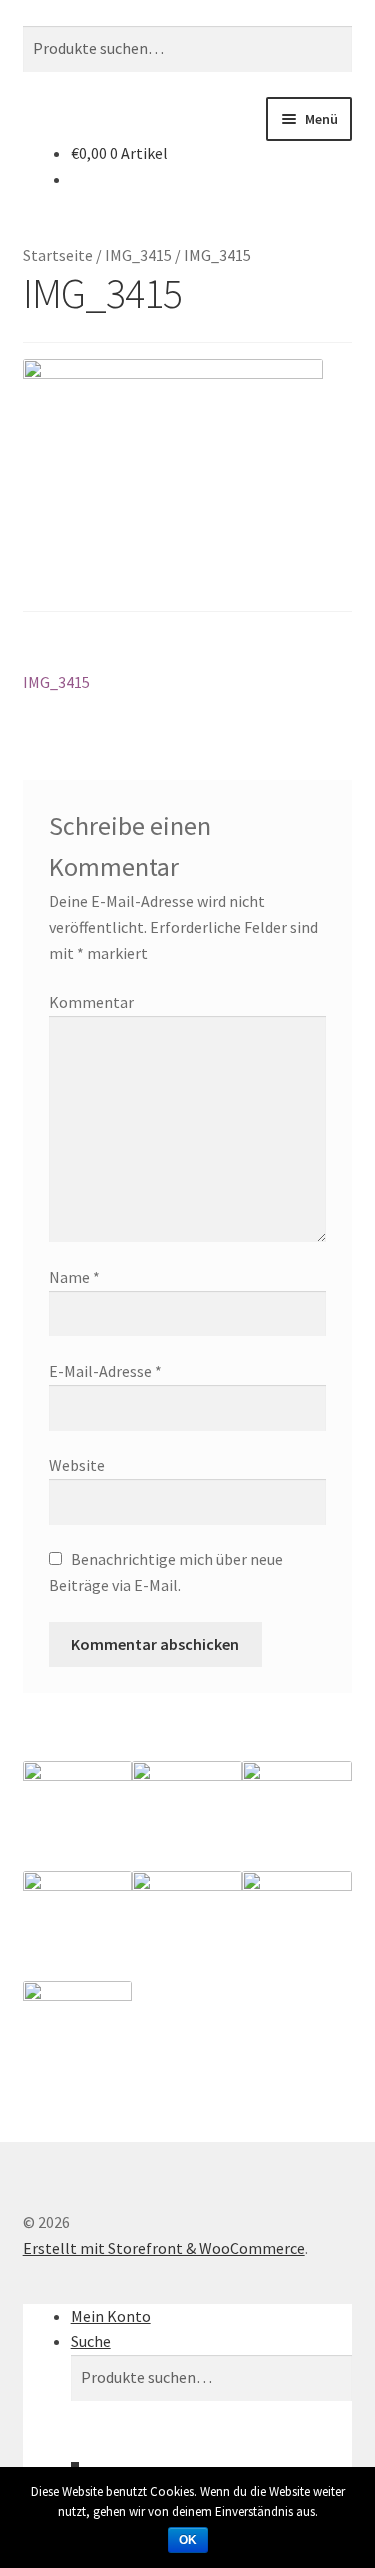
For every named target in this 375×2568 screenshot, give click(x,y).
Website (77, 1465)
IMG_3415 (138, 255)
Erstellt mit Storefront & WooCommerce (164, 2248)
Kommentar (91, 1002)
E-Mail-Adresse (105, 1371)
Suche (91, 2341)
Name (74, 1277)
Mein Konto (111, 2316)
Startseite (58, 255)
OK (188, 2540)
